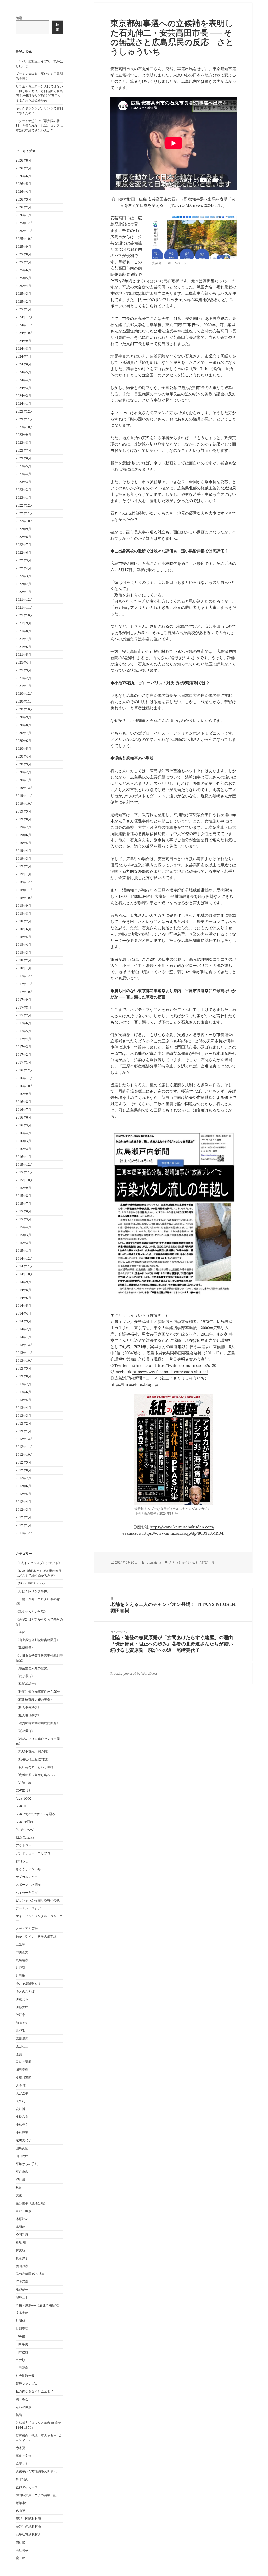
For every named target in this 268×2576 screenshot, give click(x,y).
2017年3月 (23, 1047)
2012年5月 (23, 1494)
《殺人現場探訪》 (28, 1715)
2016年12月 (24, 1070)
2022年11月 (24, 513)
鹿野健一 (22, 2542)
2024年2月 (23, 396)
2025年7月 (23, 262)
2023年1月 (23, 497)
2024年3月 (23, 388)
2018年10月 (24, 898)
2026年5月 (23, 184)
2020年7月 (23, 733)
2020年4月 (23, 756)
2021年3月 (23, 670)
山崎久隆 (22, 2148)
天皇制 (20, 2101)
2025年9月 (23, 246)
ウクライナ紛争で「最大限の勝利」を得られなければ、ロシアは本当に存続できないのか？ (39, 126)
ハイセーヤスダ (27, 1892)
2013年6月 (23, 1392)
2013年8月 (23, 1376)
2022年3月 (23, 576)
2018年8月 (23, 913)
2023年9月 (23, 435)
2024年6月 (23, 364)
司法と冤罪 (24, 2062)
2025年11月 (24, 231)
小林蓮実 (22, 2132)
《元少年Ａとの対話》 (31, 1612)
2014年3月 (23, 1321)
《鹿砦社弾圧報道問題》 (33, 1759)
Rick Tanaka (25, 1837)
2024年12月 (24, 317)
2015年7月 (23, 1203)
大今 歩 (21, 2085)
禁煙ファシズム (27, 2383)
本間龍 (20, 2227)
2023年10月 (24, 427)
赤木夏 (20, 2448)
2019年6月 (23, 835)
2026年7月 (23, 168)
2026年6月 (23, 176)
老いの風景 (24, 2407)
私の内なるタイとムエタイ (35, 2391)
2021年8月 (23, 631)
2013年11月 (24, 1353)
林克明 (20, 2250)
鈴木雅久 (22, 2479)
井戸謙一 (22, 1968)
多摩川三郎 (24, 2077)
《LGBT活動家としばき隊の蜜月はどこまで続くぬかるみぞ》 (39, 1573)
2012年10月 (24, 1454)
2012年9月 (23, 1462)
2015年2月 (23, 1243)
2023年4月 (23, 474)
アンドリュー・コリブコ (33, 1853)
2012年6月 (23, 1486)
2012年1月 (23, 1525)
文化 (19, 2195)
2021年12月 (24, 600)
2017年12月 (24, 976)
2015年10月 (24, 1180)
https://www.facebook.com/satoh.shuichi (170, 1372)
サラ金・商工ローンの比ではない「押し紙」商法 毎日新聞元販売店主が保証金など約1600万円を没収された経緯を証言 (39, 93)
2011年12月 (24, 1533)
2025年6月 (23, 270)
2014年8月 (23, 1290)
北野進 (20, 2031)
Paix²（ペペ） (26, 1830)
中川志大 (22, 1952)
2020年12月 (24, 694)
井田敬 (20, 1976)
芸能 (19, 2415)
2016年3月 (23, 1141)
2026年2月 (23, 207)
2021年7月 (23, 639)
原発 (19, 2054)
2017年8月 (23, 1007)
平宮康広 (22, 2172)
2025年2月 (23, 301)
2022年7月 (23, 545)
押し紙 (20, 2180)
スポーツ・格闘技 (28, 1885)
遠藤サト (22, 2464)
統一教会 (22, 2399)
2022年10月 (24, 521)
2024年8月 (23, 349)
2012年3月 (23, 1509)
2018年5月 (23, 937)
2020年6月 (23, 741)
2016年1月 (23, 1157)
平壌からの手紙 (27, 2164)
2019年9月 (23, 811)
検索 (19, 18)
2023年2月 (23, 490)
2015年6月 (23, 1211)
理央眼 (20, 2336)
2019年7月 (23, 827)
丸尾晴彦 (22, 1960)
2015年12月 (24, 1164)
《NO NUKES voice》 (31, 1583)
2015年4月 (23, 1227)
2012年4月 (23, 1502)
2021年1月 (23, 686)
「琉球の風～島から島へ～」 (36, 1775)
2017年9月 (23, 1000)
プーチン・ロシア (28, 1908)
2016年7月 (23, 1109)
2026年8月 (23, 160)
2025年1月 (23, 309)
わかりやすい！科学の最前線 (36, 1936)
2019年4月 (23, 851)
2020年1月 (23, 780)
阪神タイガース (27, 2487)
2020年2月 (23, 772)
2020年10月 (24, 709)
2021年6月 (23, 647)
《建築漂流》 (25, 1648)
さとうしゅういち (28, 1869)
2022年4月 (23, 568)
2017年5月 (23, 1031)
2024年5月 (23, 372)
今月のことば (25, 1991)
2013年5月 (23, 1400)
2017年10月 (24, 992)
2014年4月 (23, 1313)
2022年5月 (23, 560)
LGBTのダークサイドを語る (35, 1814)
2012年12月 (24, 1439)
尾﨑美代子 (24, 2140)
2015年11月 (24, 1172)
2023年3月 (23, 482)
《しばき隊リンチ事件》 (33, 1591)
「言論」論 (24, 1783)
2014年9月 (23, 1282)
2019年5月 (23, 843)
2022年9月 (23, 529)
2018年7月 (23, 921)
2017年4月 (23, 1039)
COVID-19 (23, 1791)
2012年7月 (23, 1478)
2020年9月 (23, 717)
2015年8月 (23, 1196)
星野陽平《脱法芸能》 (31, 2203)
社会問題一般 (25, 2376)
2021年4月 (23, 662)
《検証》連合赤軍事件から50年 (38, 1692)
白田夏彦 (22, 2368)
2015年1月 (23, 1251)
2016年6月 (23, 1117)
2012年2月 (23, 1517)
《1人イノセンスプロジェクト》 (39, 1563)
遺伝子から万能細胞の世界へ (36, 2471)
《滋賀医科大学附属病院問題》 (38, 1723)
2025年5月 (23, 278)
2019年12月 (24, 788)
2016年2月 (23, 1149)
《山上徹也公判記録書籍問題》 (38, 1640)
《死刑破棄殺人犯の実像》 (35, 1699)
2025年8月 (23, 254)
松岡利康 (22, 2235)
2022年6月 (23, 552)
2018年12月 (24, 882)
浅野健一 (22, 2290)
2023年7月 (23, 450)
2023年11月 (24, 419)
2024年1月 (23, 404)
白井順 (20, 2360)
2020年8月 (23, 725)
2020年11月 (24, 701)
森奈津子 (22, 2258)
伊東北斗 (22, 1999)
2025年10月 (24, 239)
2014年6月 (23, 1298)
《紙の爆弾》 (25, 1731)
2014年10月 (24, 1274)
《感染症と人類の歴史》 (33, 1668)
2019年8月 (23, 819)
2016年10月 (24, 1086)
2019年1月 (23, 874)
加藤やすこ (24, 2023)
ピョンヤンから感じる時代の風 (38, 1900)
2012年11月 (24, 1447)
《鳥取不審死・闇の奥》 (33, 1751)
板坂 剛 (21, 2242)
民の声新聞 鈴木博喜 (30, 2274)
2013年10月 (24, 1361)
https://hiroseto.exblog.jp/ (134, 1384)
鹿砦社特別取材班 (28, 2534)
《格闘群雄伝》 (27, 1684)
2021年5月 (23, 655)
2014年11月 (24, 1266)
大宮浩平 (22, 2093)
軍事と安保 (24, 2456)
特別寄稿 (22, 2329)
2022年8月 (23, 537)
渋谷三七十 (24, 2297)
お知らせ (22, 1861)
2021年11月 (24, 607)
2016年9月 (23, 1094)
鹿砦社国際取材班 (28, 2519)
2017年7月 (23, 1015)
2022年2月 (23, 584)
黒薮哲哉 (22, 2550)
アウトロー (24, 1845)
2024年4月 (23, 380)
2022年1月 (23, 592)
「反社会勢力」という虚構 (35, 1767)
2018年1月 (23, 968)
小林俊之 (22, 2125)
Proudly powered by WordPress (134, 1674)
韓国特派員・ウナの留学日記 (36, 2495)
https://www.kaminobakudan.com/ (182, 1527)
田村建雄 (22, 2352)
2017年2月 (23, 1055)
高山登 (20, 2511)
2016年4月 (23, 1133)
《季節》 (22, 1632)
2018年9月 (23, 906)
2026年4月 (23, 191)
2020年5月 (23, 749)
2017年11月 (24, 984)
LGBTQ (21, 1806)
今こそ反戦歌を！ (28, 1984)
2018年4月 (23, 945)
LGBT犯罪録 (24, 1822)
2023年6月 (23, 458)
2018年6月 (23, 929)
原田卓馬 (22, 2038)
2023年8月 (23, 443)
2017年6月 (23, 1023)
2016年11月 (24, 1078)
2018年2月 (23, 960)
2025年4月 (23, 286)
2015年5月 (23, 1219)
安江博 (20, 2109)
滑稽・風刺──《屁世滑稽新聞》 (38, 2305)
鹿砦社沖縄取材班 (28, 2526)
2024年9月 (23, 341)
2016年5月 (23, 1125)
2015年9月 (23, 1188)
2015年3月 (23, 1235)
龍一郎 (20, 2558)
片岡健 (20, 2321)
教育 (19, 2187)
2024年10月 (24, 333)
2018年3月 (23, 952)
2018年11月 (24, 890)
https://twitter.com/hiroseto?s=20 (186, 1365)
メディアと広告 (27, 1929)
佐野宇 (20, 2015)
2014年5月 (23, 1306)
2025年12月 (24, 223)
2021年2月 (23, 678)
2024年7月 (23, 356)
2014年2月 (23, 1329)
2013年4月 (23, 1408)
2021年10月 (24, 615)
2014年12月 (24, 1258)
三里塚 (20, 1944)
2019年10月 (24, 803)
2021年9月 (23, 623)
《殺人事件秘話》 (28, 1707)
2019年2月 (23, 866)
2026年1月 (23, 215)
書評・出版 (24, 2211)
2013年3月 (23, 1415)
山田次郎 (22, 2156)
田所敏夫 (22, 2344)
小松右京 (22, 2117)
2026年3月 (23, 199)
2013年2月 (23, 1423)
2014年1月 (23, 1337)
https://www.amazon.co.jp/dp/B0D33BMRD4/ (183, 1533)
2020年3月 (23, 764)
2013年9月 (23, 1368)
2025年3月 (23, 294)
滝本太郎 (22, 2313)
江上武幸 (22, 2282)
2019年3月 (23, 858)
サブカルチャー (27, 1877)
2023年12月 (24, 411)
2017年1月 (23, 1062)
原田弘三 (22, 2046)
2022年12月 (24, 505)
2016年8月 (23, 1102)
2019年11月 (24, 796)
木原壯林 (22, 2219)
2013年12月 (24, 1345)
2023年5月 (23, 466)
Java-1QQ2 (24, 1798)
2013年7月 (23, 1384)
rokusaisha (153, 1562)
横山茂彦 (22, 2266)
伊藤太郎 (22, 2007)
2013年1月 (23, 1431)
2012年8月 (23, 1470)
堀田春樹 (22, 2070)
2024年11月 (24, 325)
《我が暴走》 (25, 1676)
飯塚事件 (22, 2503)
